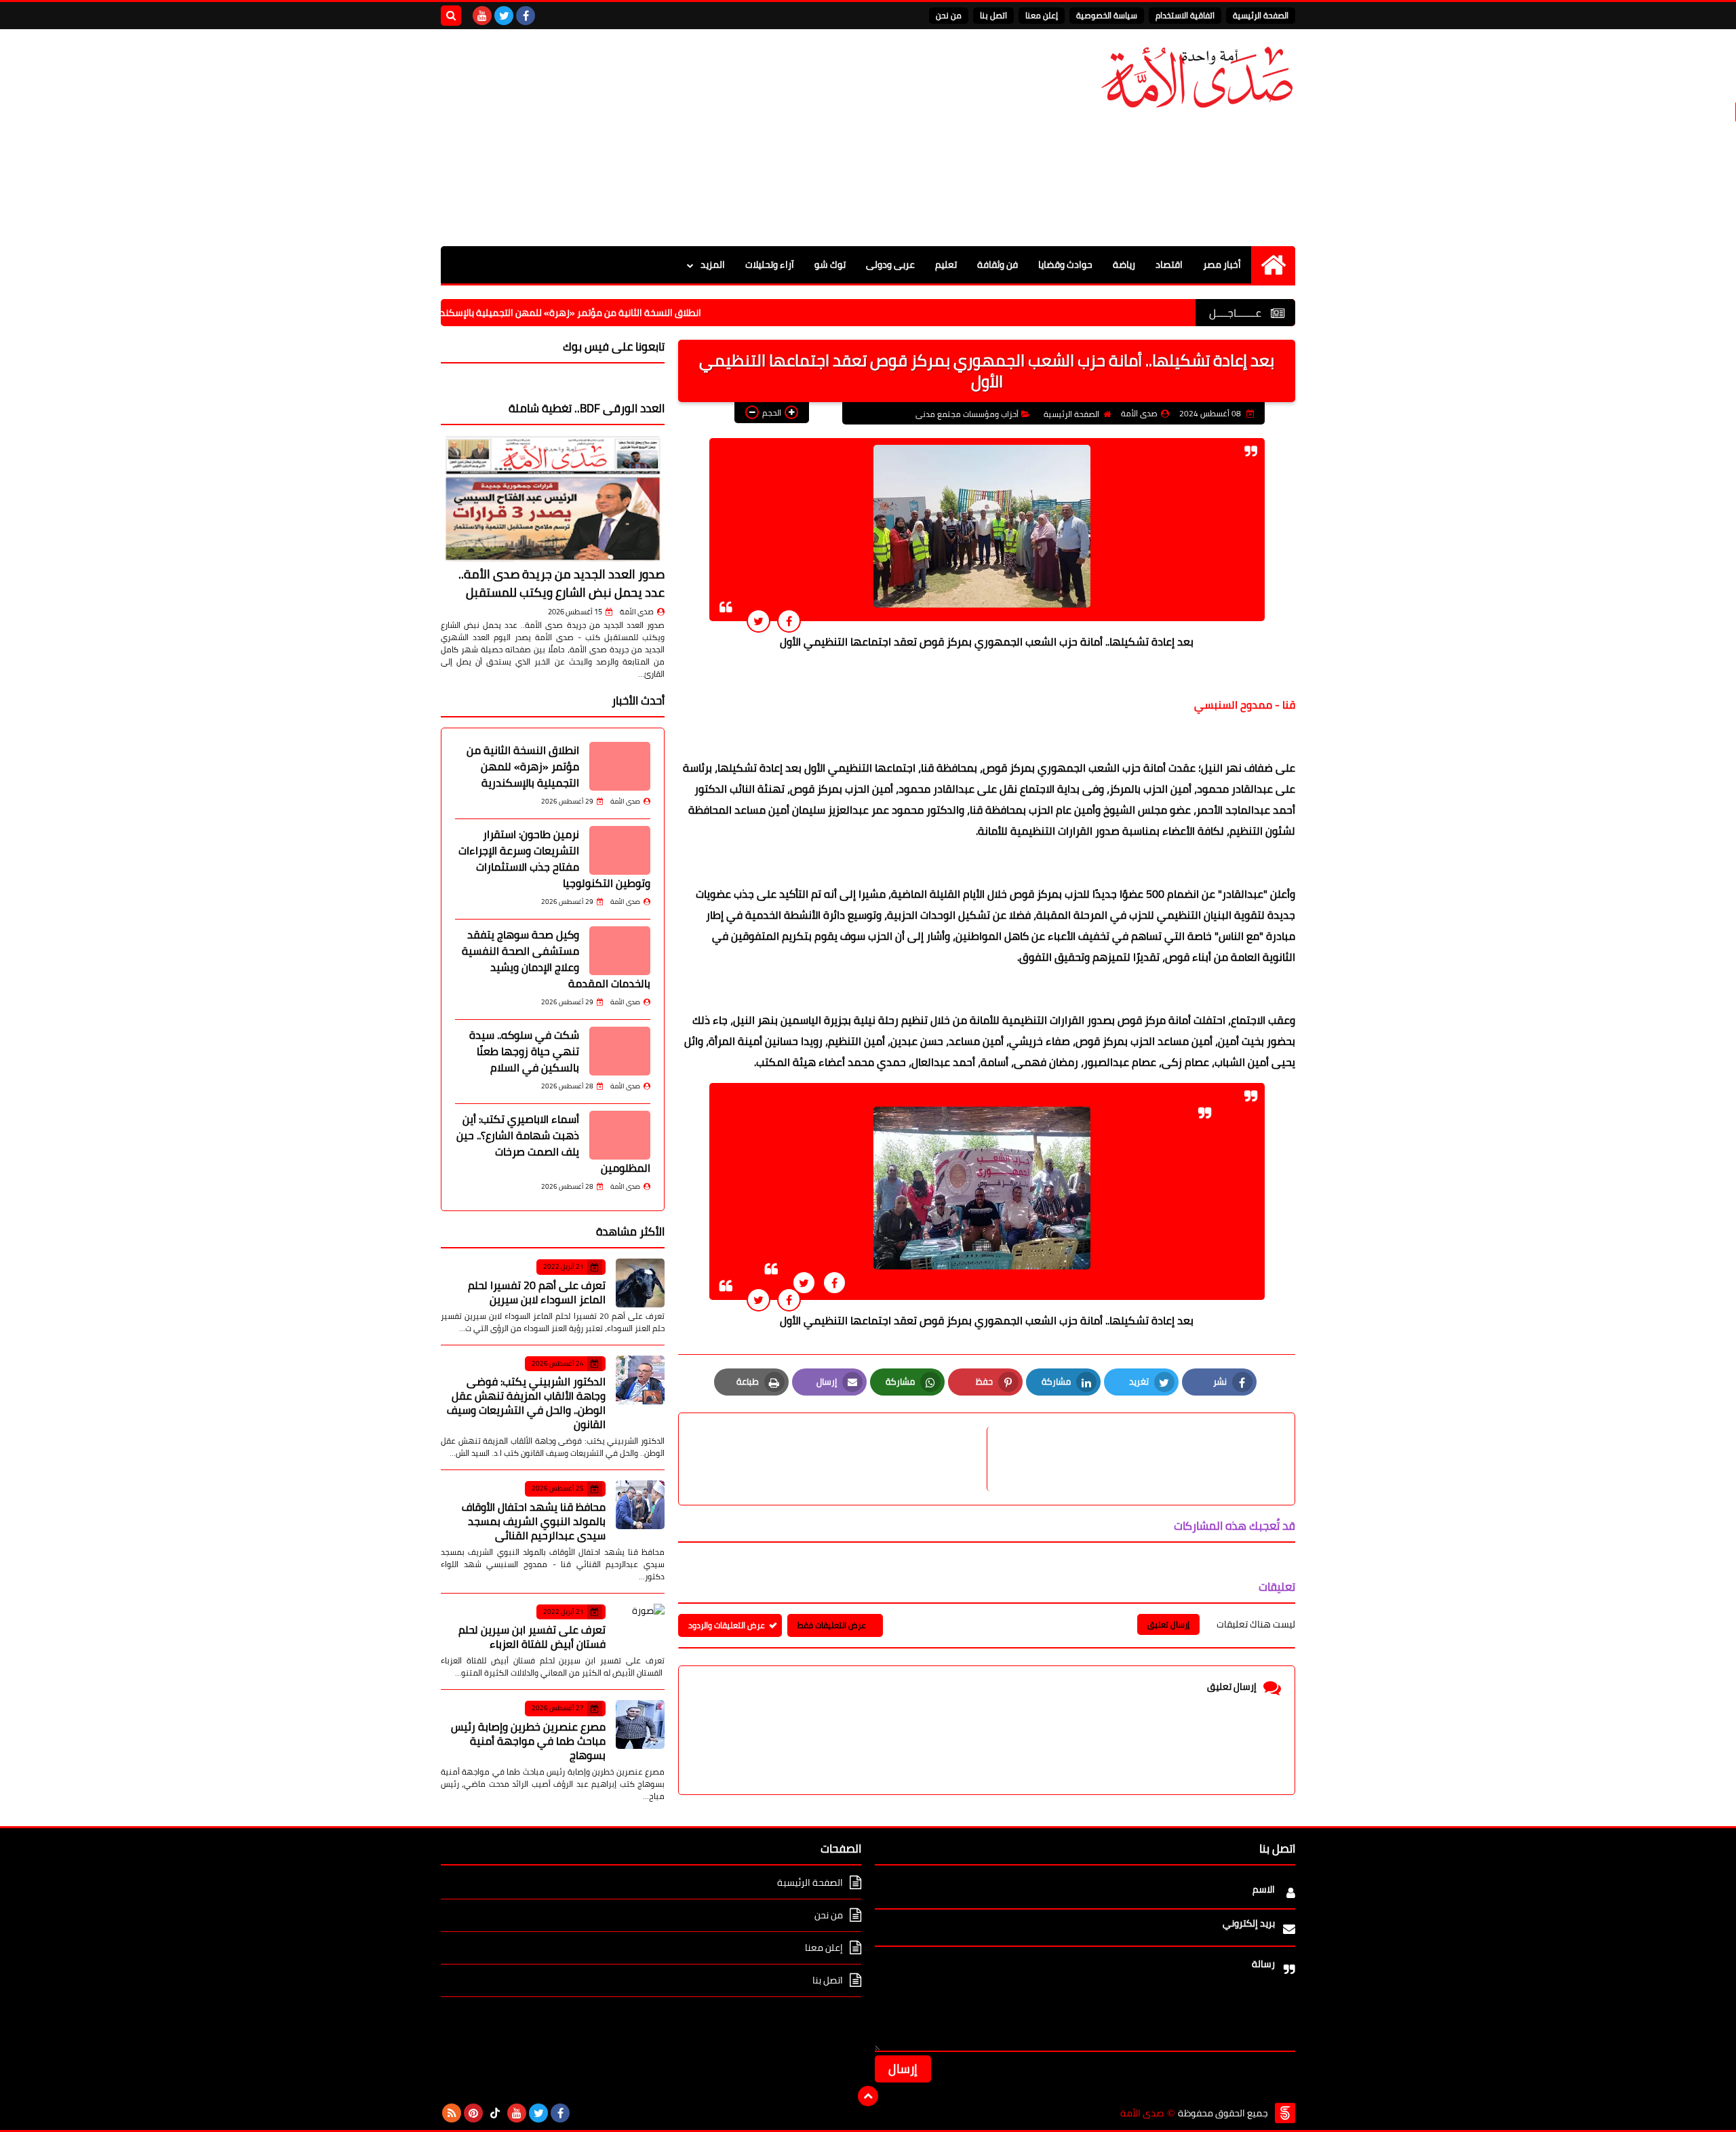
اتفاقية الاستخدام (1185, 15)
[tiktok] (495, 2113)
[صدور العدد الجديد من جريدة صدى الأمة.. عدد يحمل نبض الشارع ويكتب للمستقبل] (553, 498)
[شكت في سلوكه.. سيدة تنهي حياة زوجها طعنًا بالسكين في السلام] (620, 1051)
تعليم (946, 264)
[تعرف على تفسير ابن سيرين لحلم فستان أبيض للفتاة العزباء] (640, 1628)
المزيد (713, 264)
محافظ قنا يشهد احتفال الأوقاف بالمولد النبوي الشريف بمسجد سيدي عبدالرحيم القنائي (534, 1521)
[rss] (452, 2113)
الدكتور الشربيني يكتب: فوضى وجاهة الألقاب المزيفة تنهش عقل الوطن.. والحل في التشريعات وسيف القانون (526, 1403)
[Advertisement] (688, 138)
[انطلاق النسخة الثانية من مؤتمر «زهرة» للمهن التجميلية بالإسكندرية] (620, 766)
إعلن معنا (1042, 15)
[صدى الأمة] (1197, 78)
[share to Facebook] (789, 621)
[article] (840, 1459)
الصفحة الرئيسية (1261, 15)
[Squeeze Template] (1285, 2113)
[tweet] (758, 621)
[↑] (868, 2096)
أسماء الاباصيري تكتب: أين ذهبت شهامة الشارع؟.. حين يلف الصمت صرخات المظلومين (553, 1143)
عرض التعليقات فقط (832, 1625)
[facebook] (526, 16)
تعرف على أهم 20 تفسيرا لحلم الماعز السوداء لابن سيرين (537, 1292)
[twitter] (504, 16)
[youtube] (482, 16)
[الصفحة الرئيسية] (1273, 265)
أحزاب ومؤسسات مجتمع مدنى (967, 414)
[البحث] (451, 16)
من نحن (949, 15)
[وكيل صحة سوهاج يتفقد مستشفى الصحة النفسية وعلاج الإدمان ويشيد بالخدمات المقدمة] (620, 951)
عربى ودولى (890, 264)
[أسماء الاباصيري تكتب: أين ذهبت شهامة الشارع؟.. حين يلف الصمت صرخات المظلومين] (620, 1135)
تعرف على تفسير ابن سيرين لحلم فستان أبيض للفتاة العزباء (532, 1637)
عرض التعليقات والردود (727, 1625)
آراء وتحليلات (770, 264)
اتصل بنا (993, 15)
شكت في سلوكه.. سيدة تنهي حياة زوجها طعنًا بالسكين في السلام (524, 1051)
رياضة (1124, 264)
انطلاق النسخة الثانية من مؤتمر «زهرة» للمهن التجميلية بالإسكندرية (640, 313)
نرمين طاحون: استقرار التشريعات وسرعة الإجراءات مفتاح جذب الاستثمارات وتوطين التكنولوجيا (554, 858)
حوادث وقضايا (1065, 264)
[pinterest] (473, 2113)
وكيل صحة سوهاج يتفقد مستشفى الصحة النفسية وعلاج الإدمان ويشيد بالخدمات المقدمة (556, 959)
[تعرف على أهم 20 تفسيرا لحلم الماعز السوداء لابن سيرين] (640, 1283)
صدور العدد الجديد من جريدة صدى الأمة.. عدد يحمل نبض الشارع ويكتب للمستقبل (561, 583)
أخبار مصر (1222, 264)
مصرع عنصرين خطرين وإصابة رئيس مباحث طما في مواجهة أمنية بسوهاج (528, 1741)
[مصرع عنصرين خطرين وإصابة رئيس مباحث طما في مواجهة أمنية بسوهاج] (640, 1724)
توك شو (830, 264)
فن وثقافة (998, 264)
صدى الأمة (637, 612)
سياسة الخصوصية (1107, 15)
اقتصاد (1169, 264)
